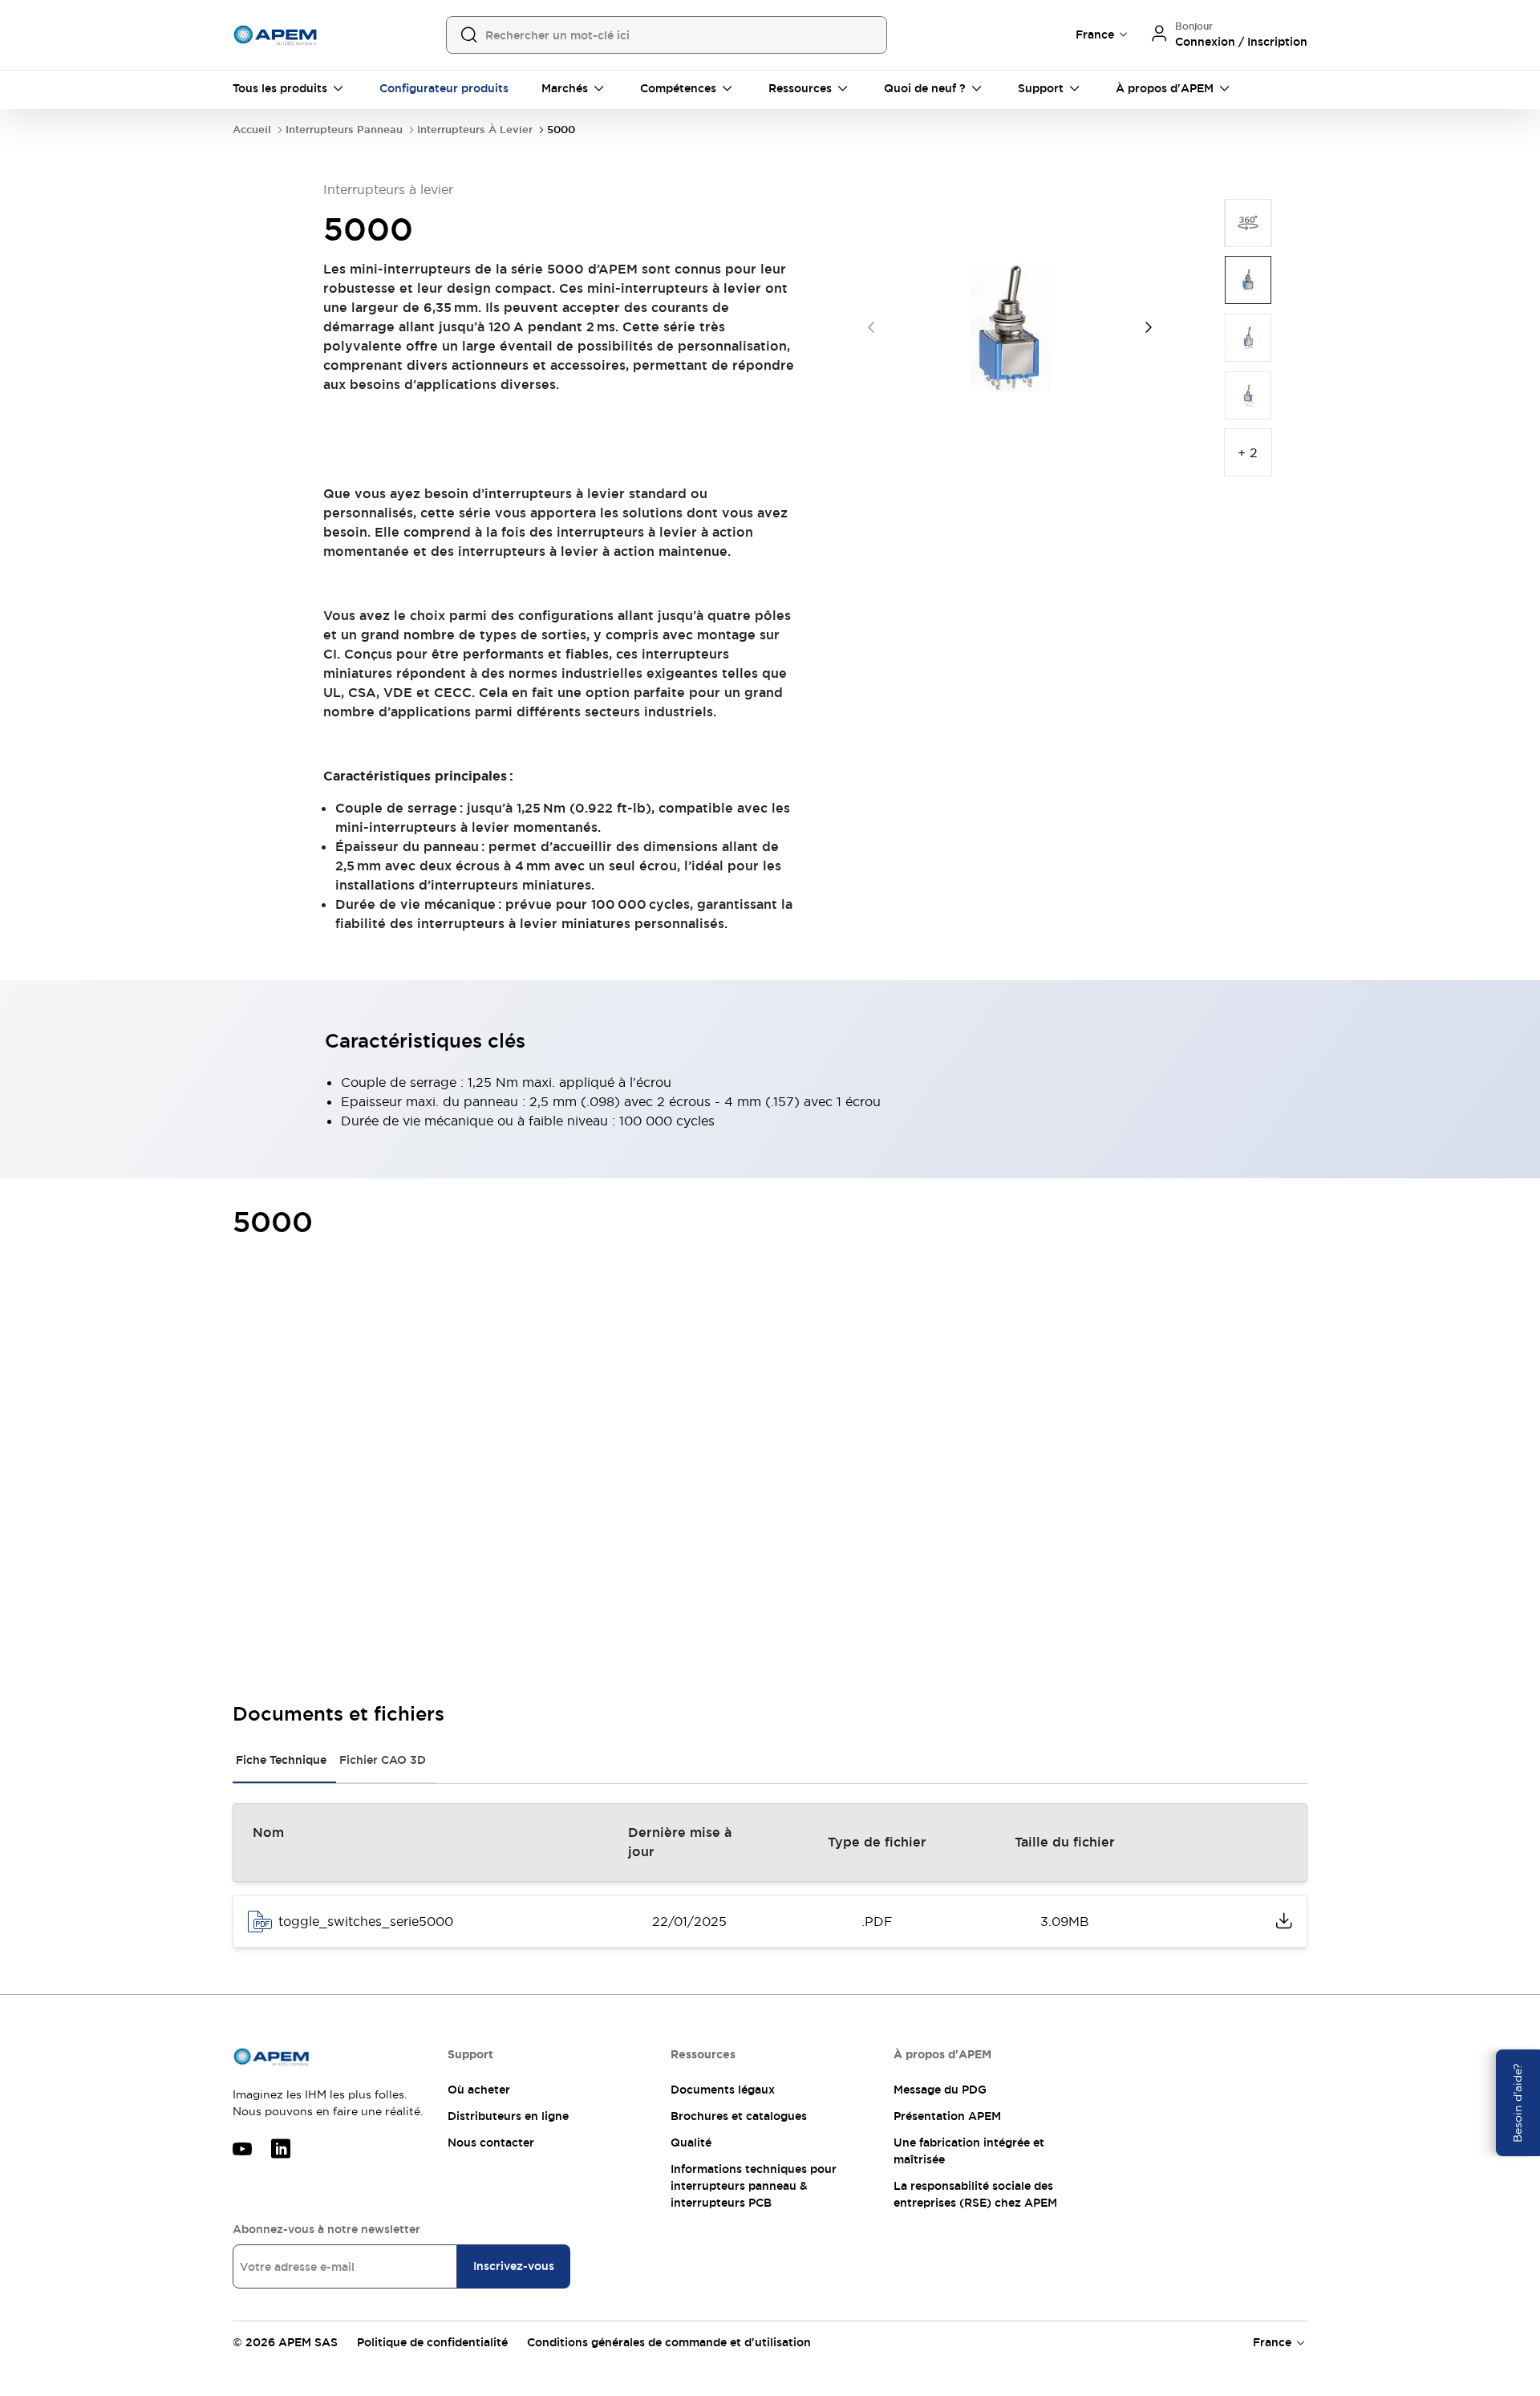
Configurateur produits (444, 88)
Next (1149, 327)
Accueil (252, 130)
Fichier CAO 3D (383, 1760)
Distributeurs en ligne (508, 2116)
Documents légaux (723, 2090)
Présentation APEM (947, 2116)
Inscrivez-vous (514, 2266)
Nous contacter (491, 2143)
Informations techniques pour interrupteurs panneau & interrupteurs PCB (754, 2186)
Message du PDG (940, 2090)
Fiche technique (281, 1760)
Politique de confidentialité (432, 2342)
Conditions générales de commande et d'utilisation (669, 2342)
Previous (871, 327)
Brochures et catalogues (739, 2116)
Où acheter (479, 2090)
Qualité (691, 2143)
